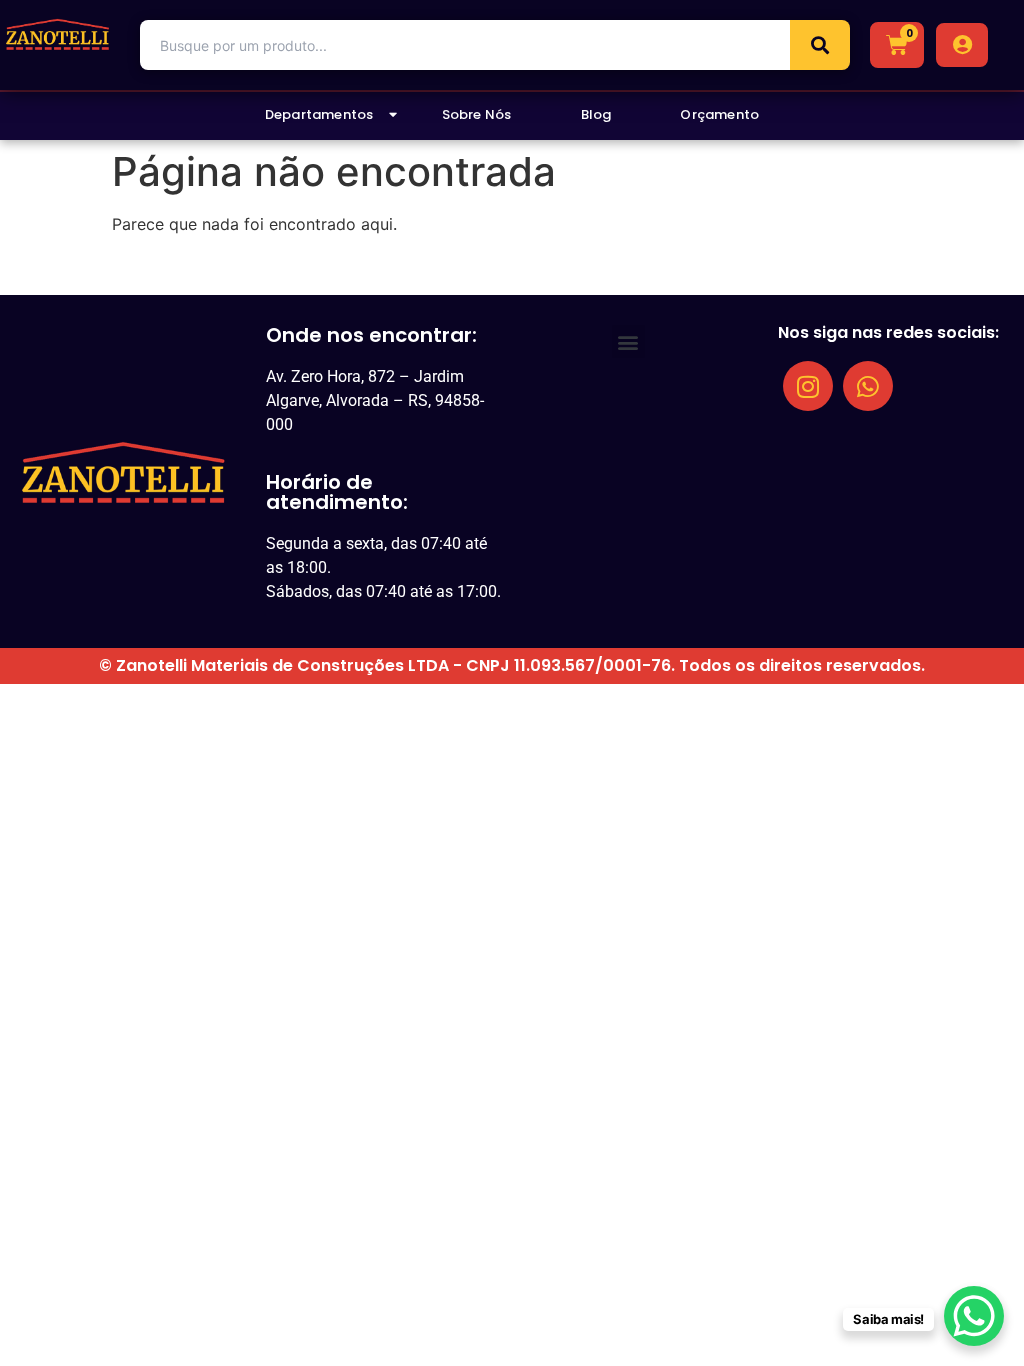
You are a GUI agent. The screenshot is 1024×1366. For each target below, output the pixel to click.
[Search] (820, 45)
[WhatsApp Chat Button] (974, 1316)
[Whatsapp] (868, 386)
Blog (596, 114)
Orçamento (719, 114)
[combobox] (465, 45)
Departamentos (319, 114)
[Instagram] (808, 386)
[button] (628, 341)
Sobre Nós (477, 114)
